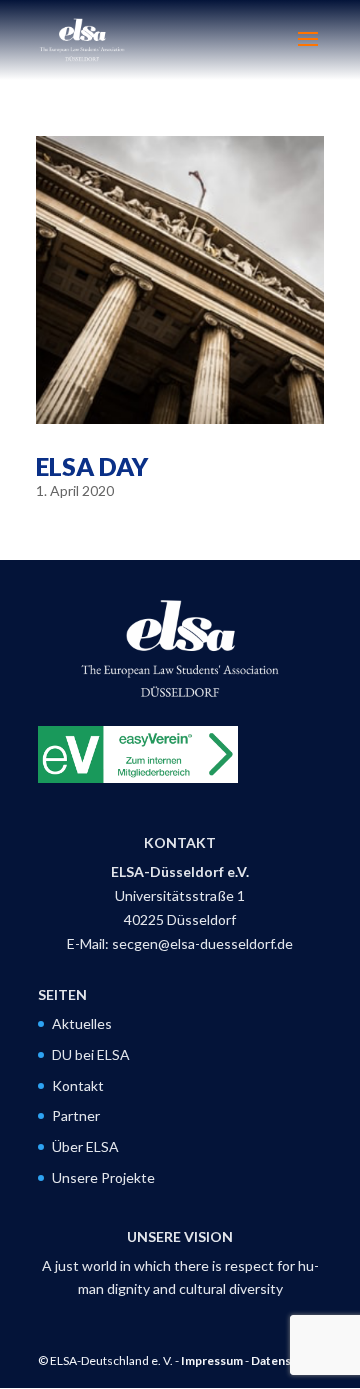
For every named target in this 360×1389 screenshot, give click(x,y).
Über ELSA (85, 1146)
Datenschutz (286, 1360)
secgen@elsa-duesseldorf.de (202, 943)
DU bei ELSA (91, 1054)
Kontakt (78, 1085)
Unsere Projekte (103, 1177)
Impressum (212, 1360)
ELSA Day (92, 466)
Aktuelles (82, 1023)
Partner (76, 1115)
